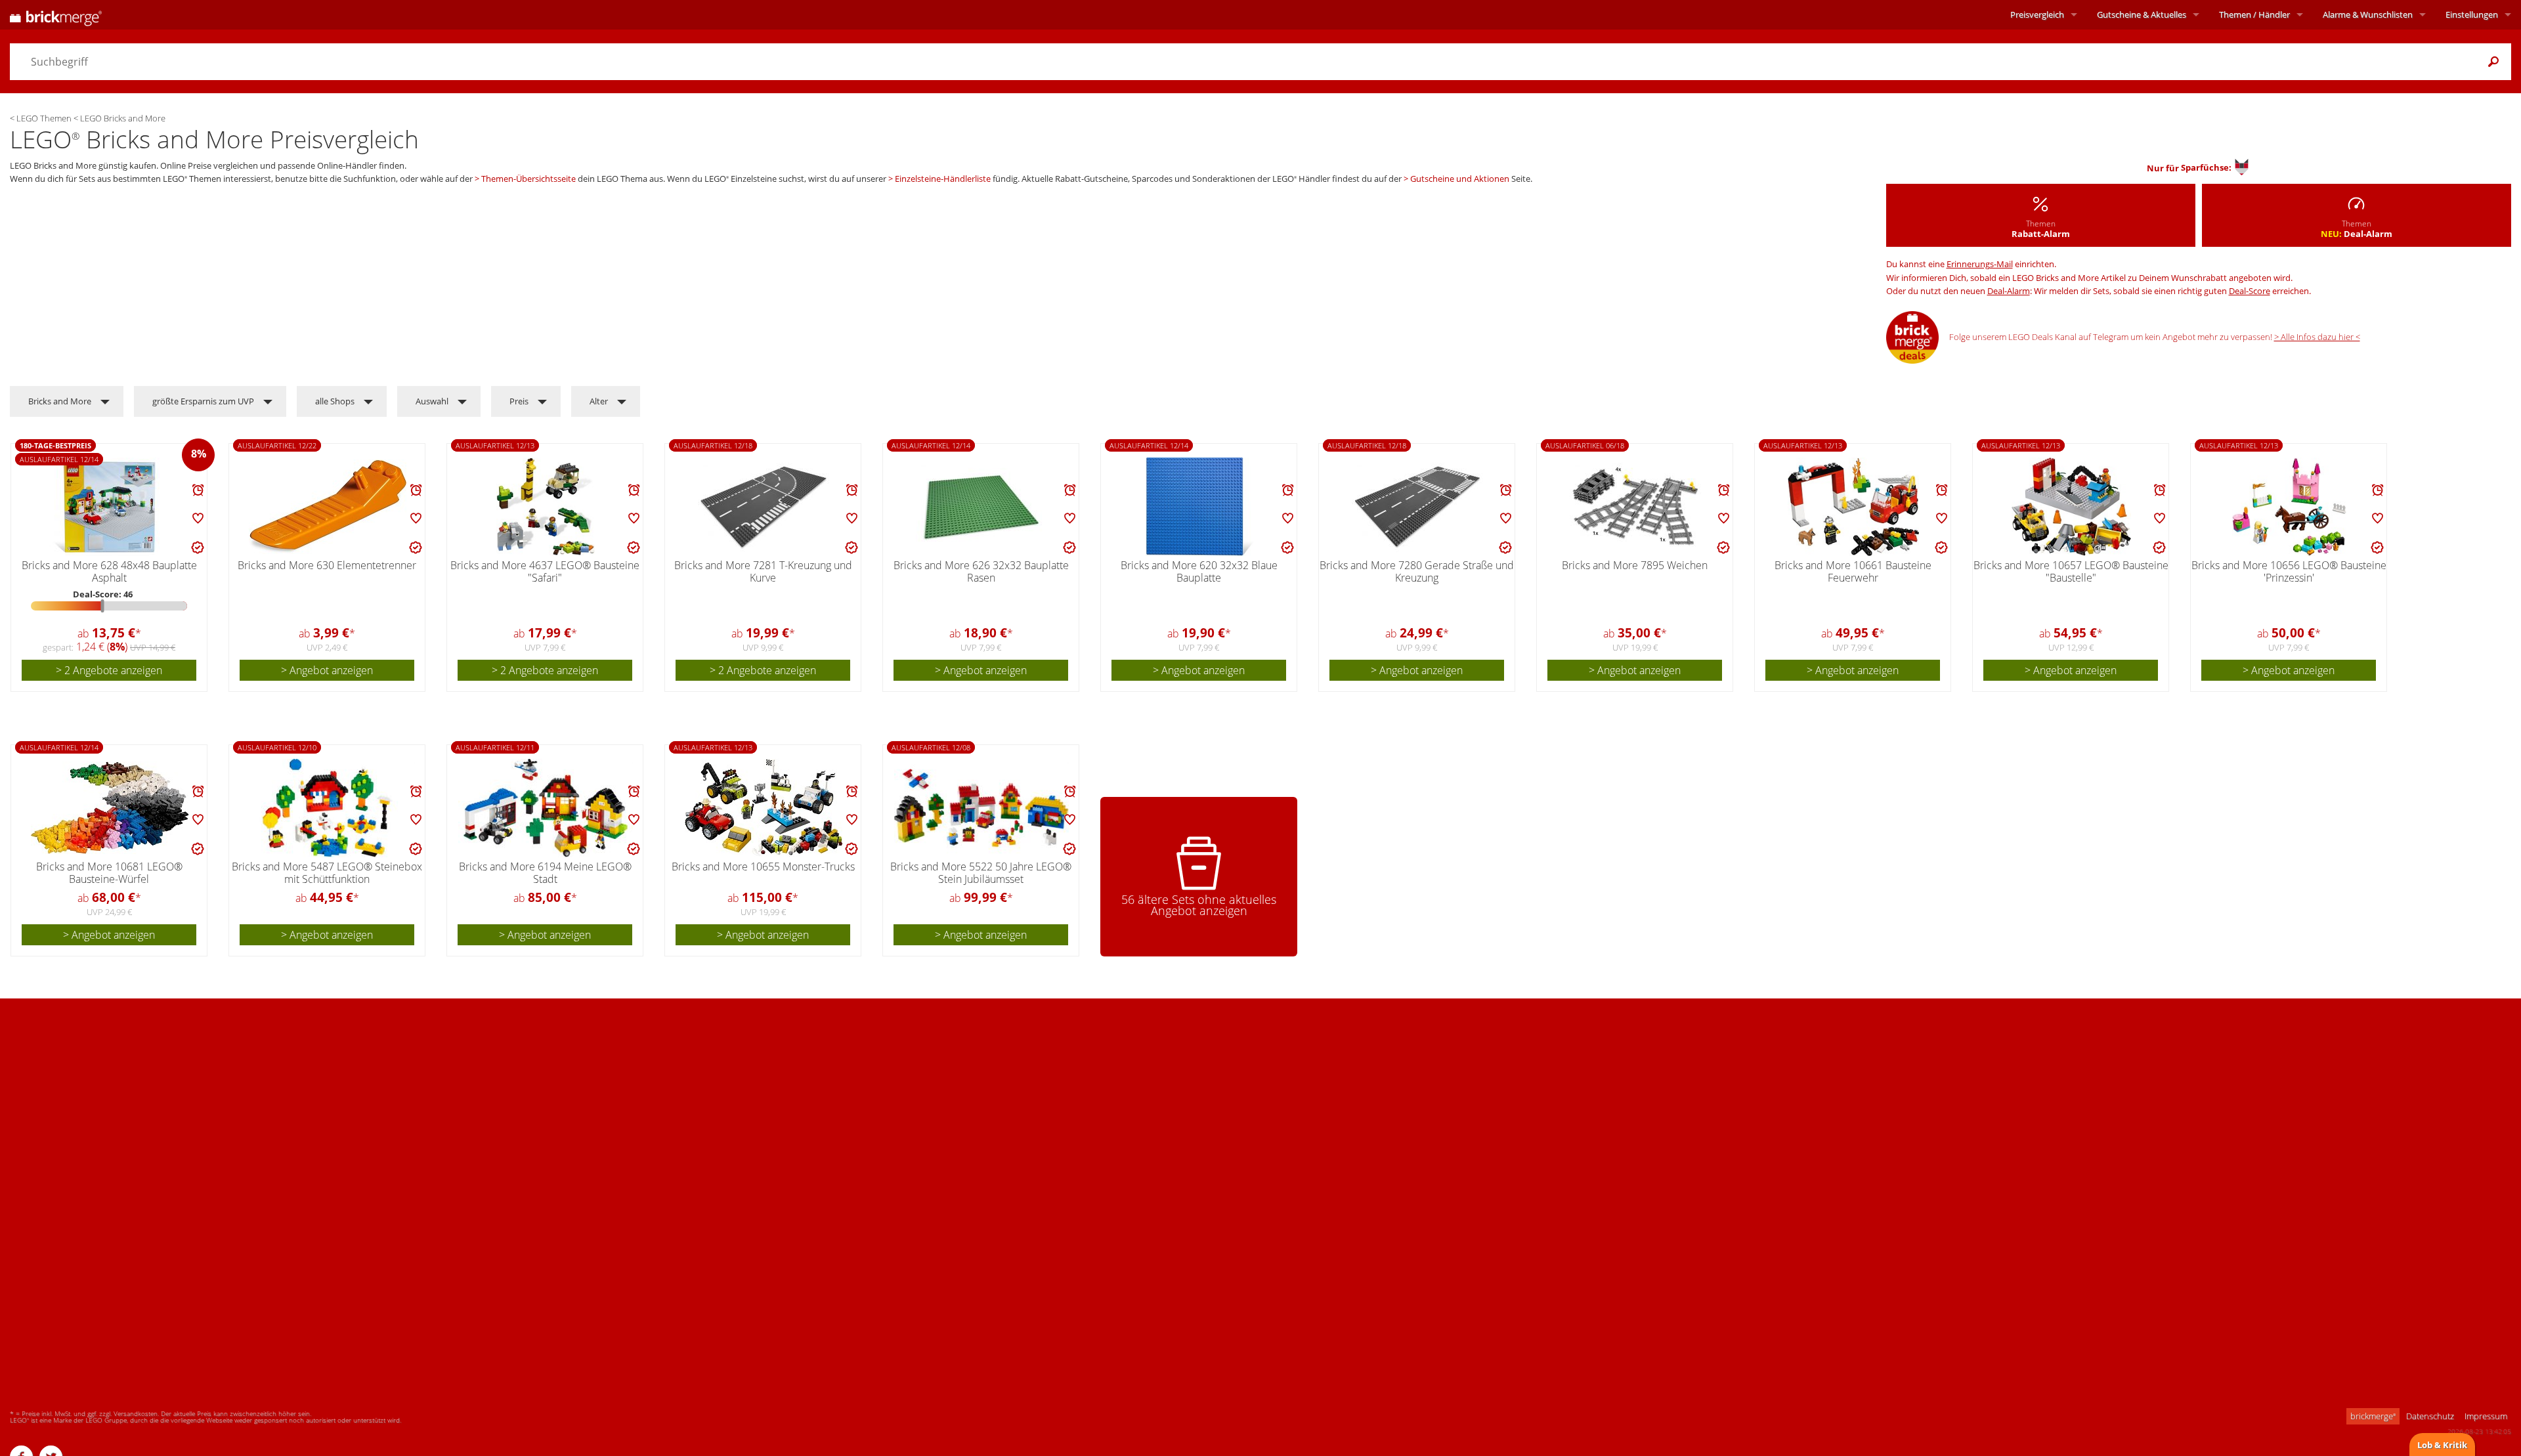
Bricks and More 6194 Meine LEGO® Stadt (545, 873)
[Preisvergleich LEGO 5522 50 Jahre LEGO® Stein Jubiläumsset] (981, 808)
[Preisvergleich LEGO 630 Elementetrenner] (328, 507)
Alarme (2368, 14)
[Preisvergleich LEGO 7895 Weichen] (1635, 507)
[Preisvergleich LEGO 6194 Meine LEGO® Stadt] (546, 808)
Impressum (2486, 1416)
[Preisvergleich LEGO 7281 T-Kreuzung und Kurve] (764, 507)
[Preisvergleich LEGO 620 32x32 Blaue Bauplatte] (1199, 507)
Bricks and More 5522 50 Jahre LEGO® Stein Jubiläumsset (981, 873)
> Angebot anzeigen (327, 670)
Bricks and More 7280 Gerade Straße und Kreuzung (1417, 571)
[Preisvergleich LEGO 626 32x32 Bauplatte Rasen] (981, 507)
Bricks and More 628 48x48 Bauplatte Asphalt (109, 571)
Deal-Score (2250, 291)
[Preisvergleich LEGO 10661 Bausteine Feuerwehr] (1853, 507)
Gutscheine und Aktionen (1460, 179)
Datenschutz (2430, 1416)
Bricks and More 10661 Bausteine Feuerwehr (1853, 571)
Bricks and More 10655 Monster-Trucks (763, 867)
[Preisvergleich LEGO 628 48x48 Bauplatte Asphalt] (110, 507)
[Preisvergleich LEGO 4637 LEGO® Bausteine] (545, 507)
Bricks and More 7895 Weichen (1635, 565)
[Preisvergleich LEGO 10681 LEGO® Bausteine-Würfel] (110, 808)
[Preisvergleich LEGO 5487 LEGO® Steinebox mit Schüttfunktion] (328, 808)
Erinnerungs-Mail (1980, 264)
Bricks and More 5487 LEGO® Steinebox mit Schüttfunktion (327, 873)
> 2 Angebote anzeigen (109, 670)
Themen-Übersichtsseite (528, 179)
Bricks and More (60, 401)
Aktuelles (2142, 14)
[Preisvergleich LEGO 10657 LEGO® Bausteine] (2071, 507)
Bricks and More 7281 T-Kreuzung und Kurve (763, 571)
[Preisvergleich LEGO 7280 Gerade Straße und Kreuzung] (1417, 507)
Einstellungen (2472, 14)
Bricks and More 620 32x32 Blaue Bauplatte (1199, 571)
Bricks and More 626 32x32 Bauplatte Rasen (981, 571)
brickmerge (2373, 1416)
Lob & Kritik (2442, 1445)
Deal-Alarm (2009, 291)
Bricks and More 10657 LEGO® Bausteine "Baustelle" (2071, 571)
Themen (2254, 14)
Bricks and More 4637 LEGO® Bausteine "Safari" (545, 571)
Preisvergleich (2037, 14)
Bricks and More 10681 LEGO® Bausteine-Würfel (109, 873)
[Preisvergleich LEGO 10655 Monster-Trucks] (764, 808)
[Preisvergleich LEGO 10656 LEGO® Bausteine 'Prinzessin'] (2289, 507)
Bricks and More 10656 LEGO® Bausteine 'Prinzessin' (2289, 571)
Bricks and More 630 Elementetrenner (327, 565)
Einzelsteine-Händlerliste (943, 179)
